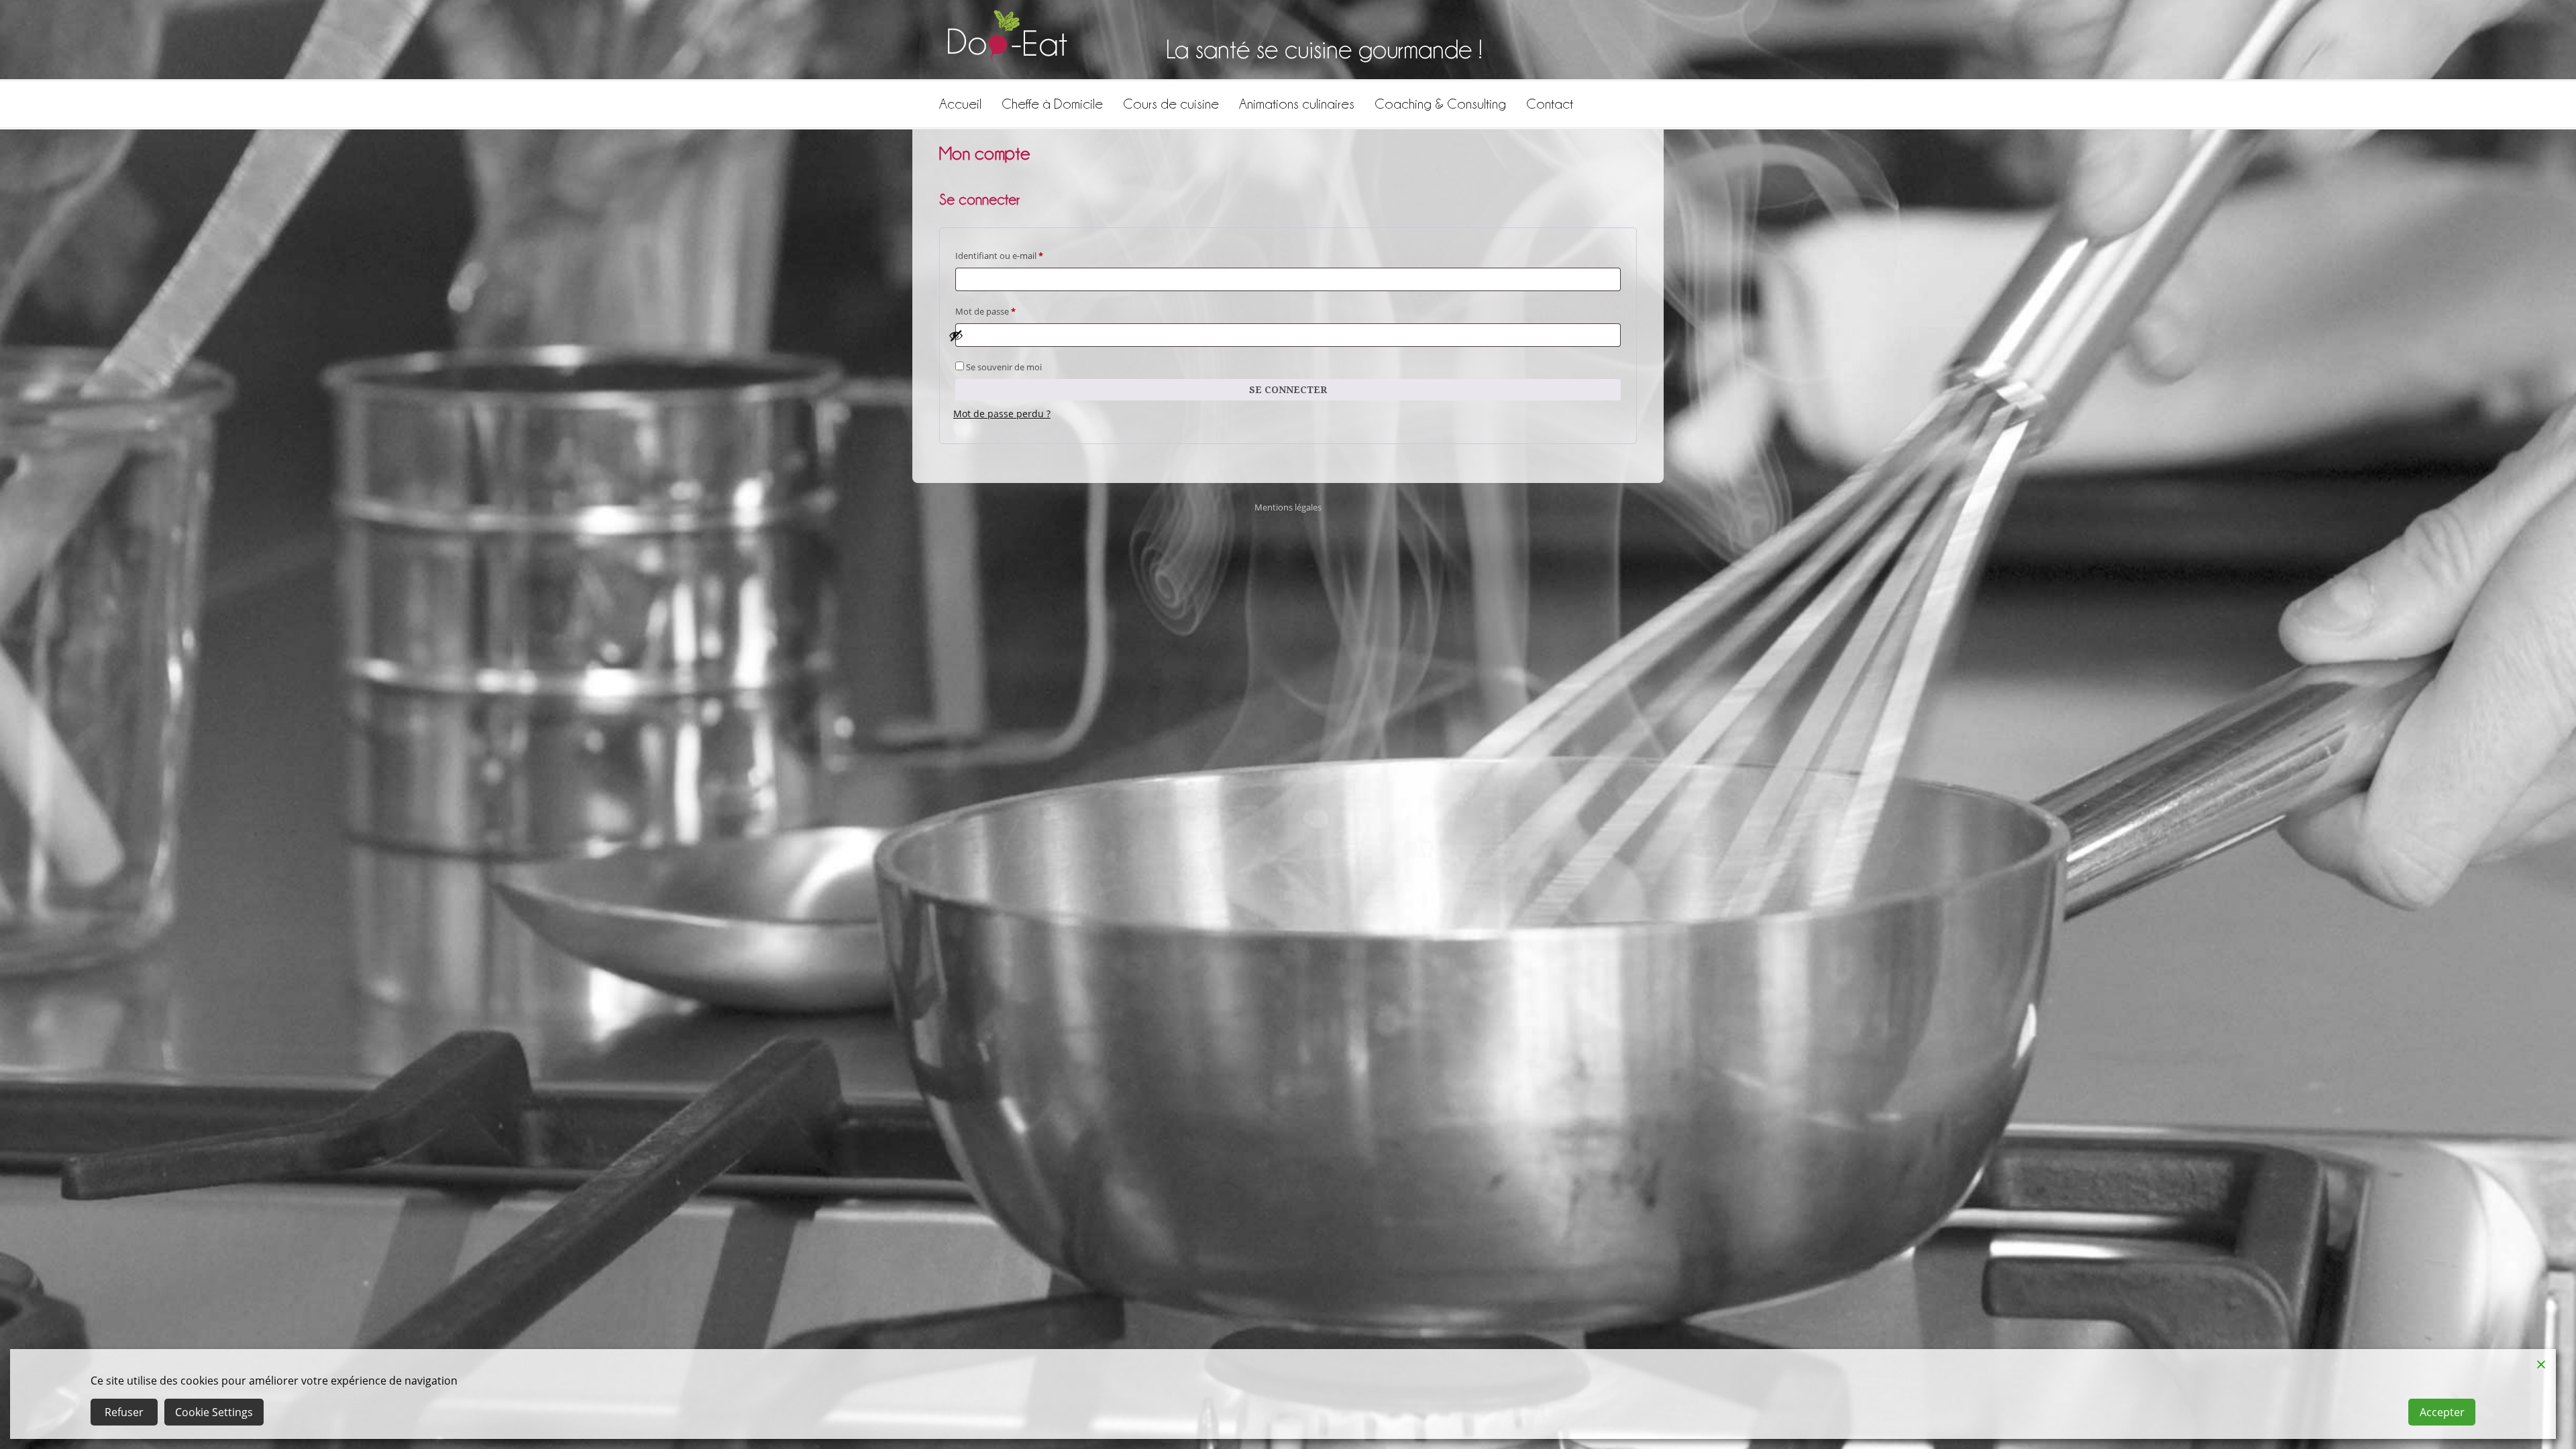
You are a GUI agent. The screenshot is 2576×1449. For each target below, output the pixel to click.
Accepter (2442, 1412)
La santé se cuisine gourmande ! (1324, 49)
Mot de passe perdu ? (1002, 414)
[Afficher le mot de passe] (1281, 335)
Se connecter (1288, 390)
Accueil (960, 104)
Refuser (124, 1412)
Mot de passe (1007, 311)
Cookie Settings (214, 1412)
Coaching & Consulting (1440, 104)
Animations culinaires (1297, 104)
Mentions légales (1288, 507)
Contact (1550, 104)
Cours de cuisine (1171, 104)
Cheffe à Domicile (1052, 104)
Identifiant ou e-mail (1021, 255)
